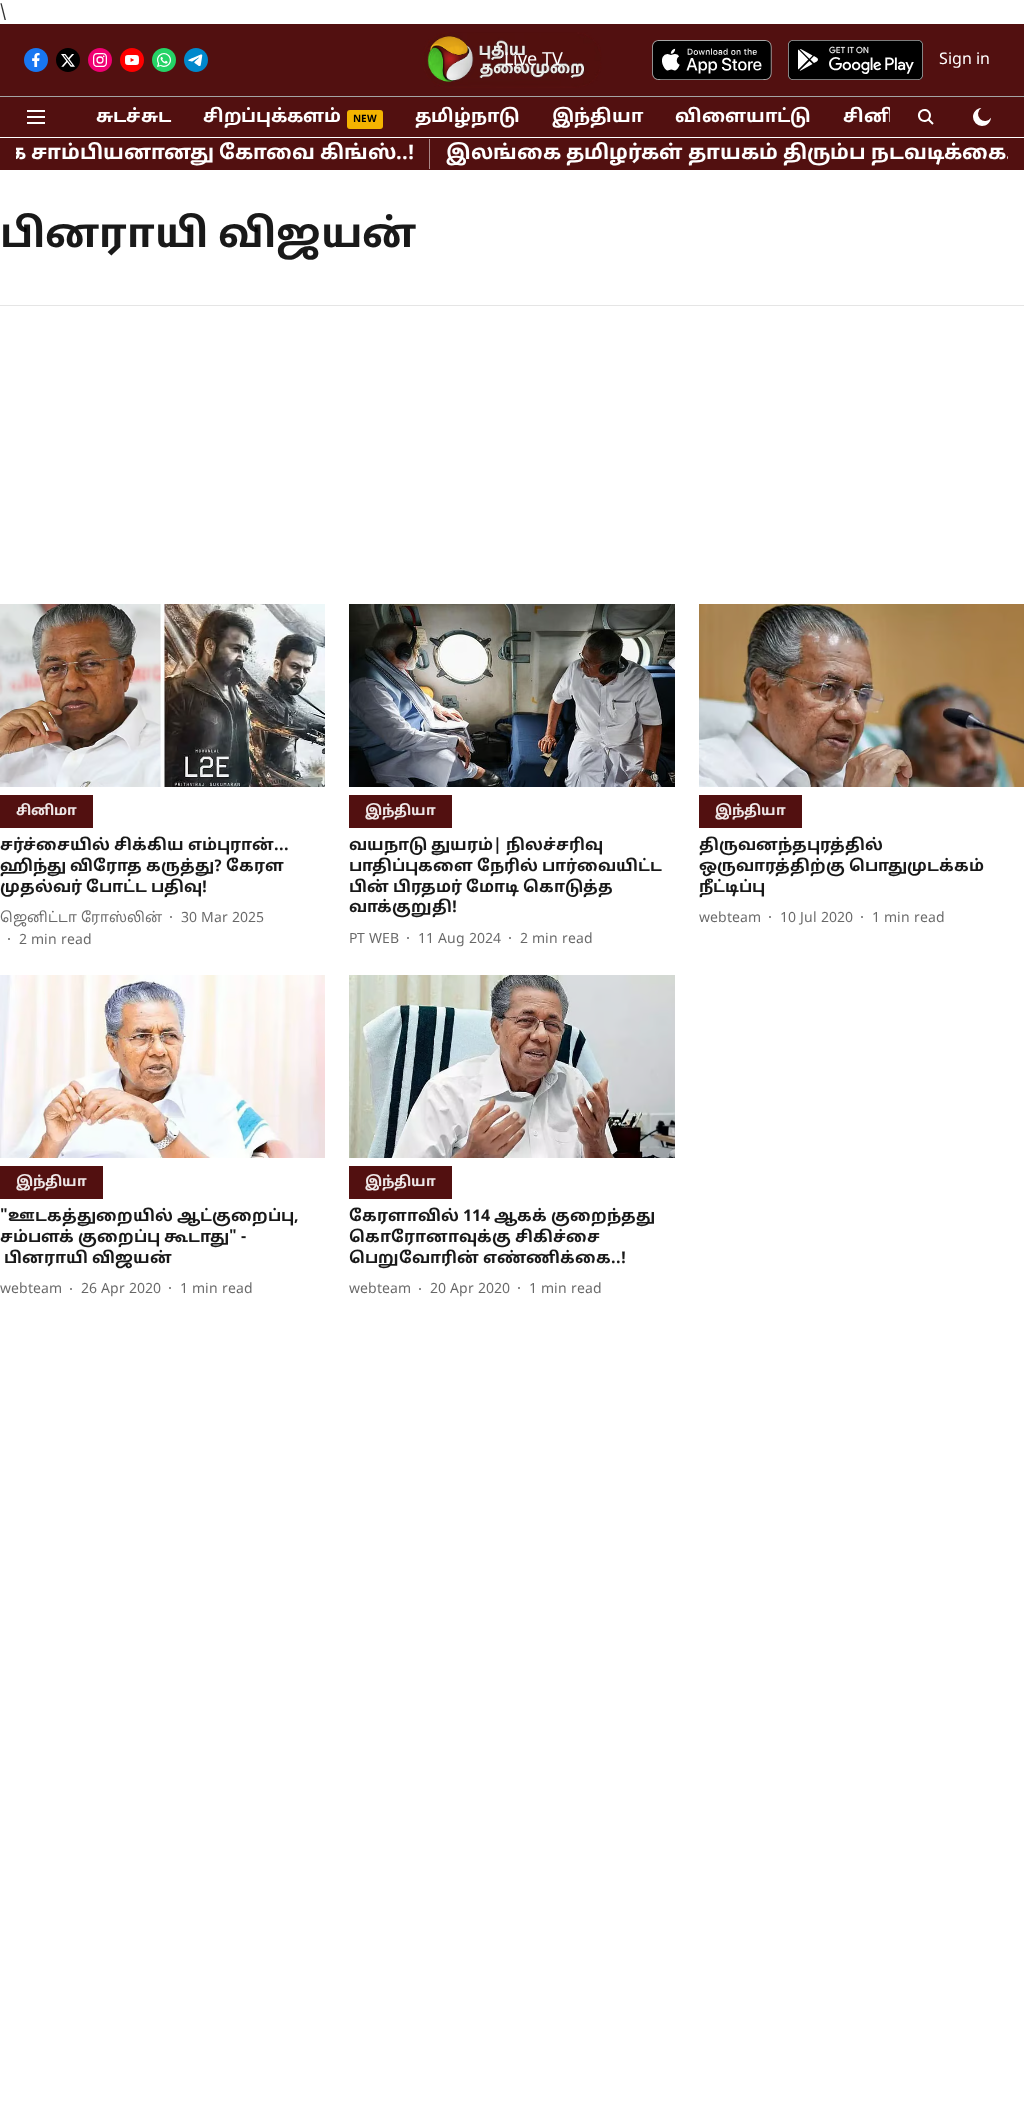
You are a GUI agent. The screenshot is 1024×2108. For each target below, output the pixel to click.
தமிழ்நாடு (467, 117)
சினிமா (883, 117)
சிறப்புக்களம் (272, 117)
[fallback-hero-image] (162, 695)
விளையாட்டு (743, 117)
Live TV (533, 60)
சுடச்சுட (133, 117)
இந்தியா (597, 117)
